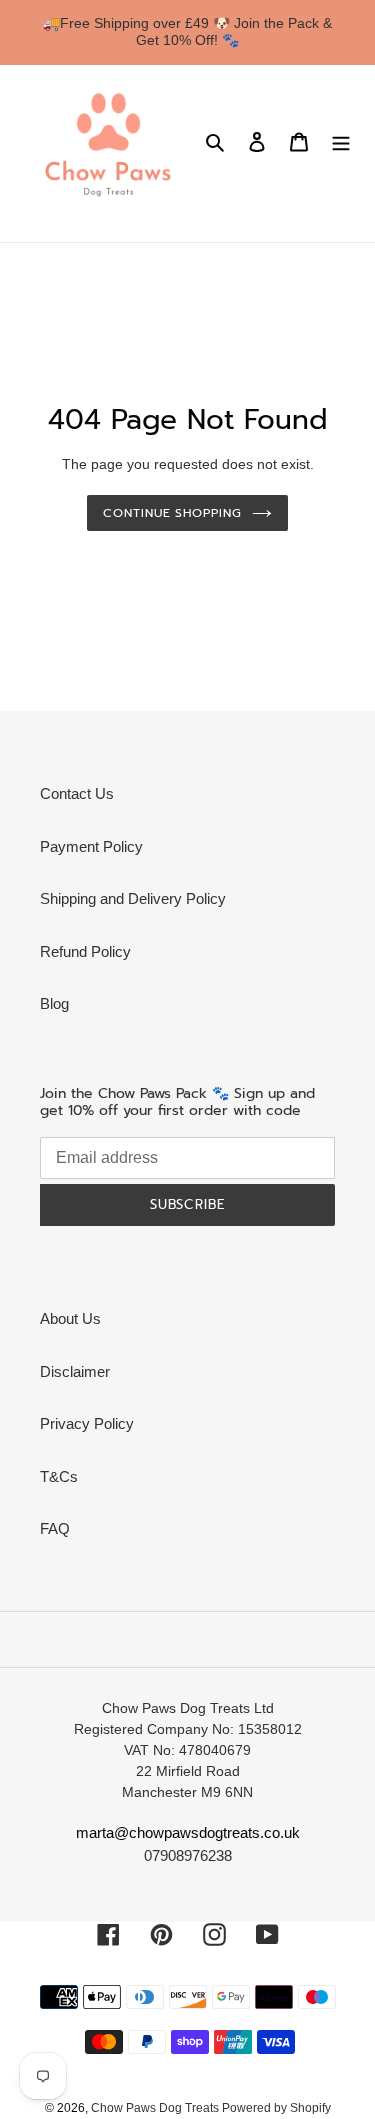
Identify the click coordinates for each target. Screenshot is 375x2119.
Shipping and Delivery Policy (133, 898)
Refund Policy (85, 951)
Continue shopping (173, 513)
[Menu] (341, 141)
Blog (54, 1003)
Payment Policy (91, 846)
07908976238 (188, 1855)
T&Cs (59, 1476)
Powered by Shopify (276, 2108)
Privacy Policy (87, 1423)
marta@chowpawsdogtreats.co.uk (188, 1832)
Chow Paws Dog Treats (156, 2108)
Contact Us (77, 793)
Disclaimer (75, 1371)
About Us (70, 1318)
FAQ (55, 1528)
